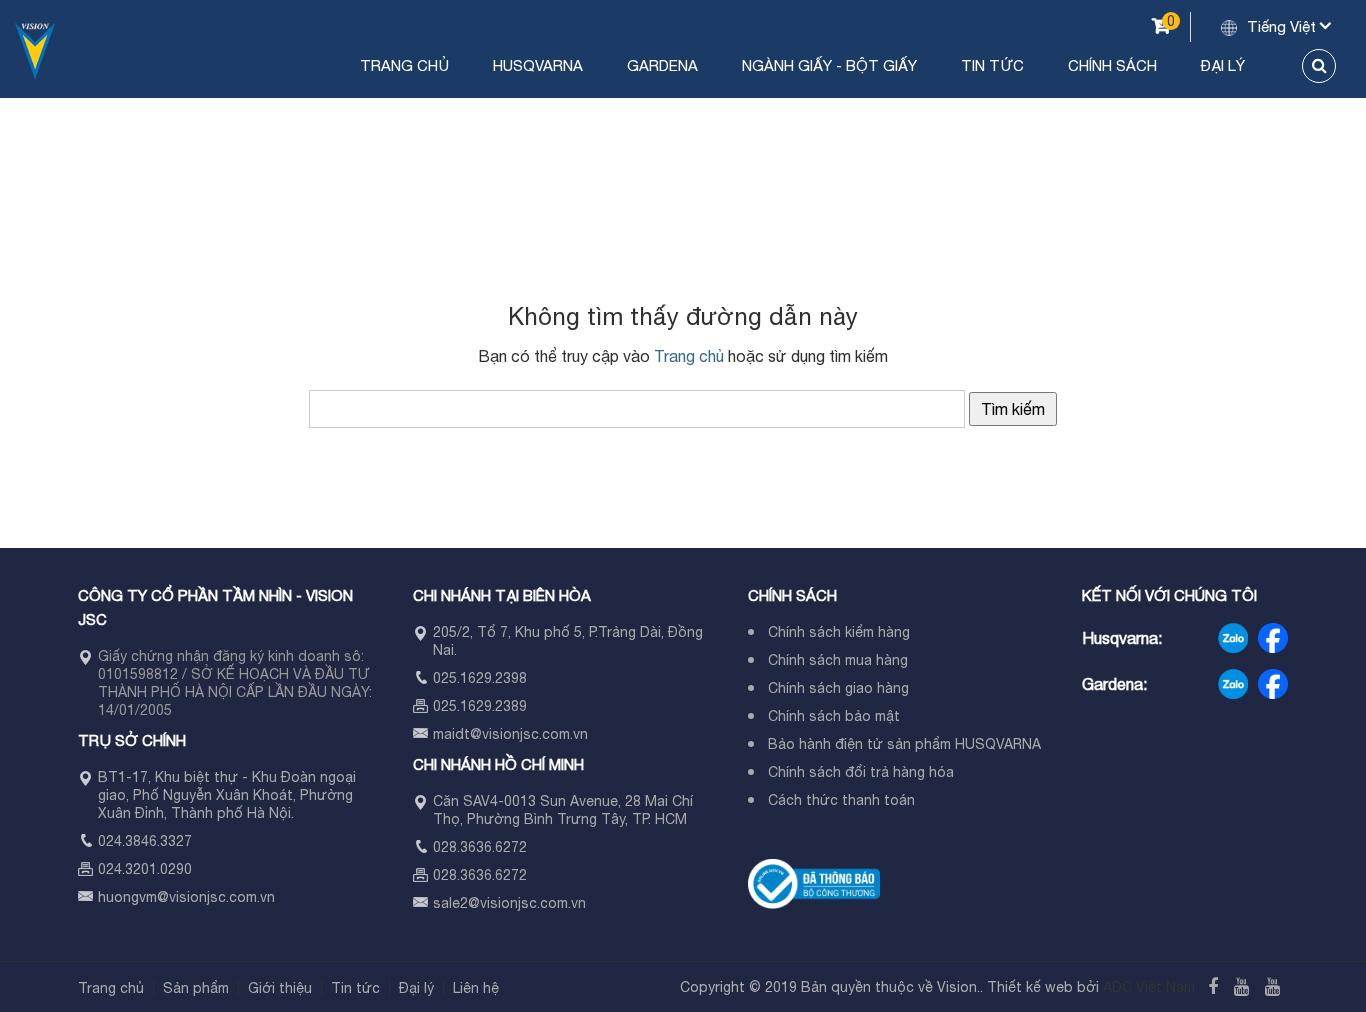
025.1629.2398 (480, 678)
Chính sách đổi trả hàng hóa (861, 772)
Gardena (662, 65)
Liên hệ (476, 988)
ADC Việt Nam (1149, 987)
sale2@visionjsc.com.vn (509, 903)
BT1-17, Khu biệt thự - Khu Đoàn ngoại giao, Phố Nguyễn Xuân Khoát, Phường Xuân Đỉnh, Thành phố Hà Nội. (227, 795)
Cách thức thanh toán (841, 800)
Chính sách (1112, 65)
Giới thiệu (280, 988)
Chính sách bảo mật (834, 716)
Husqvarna (538, 65)
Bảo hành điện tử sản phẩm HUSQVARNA (904, 744)
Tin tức (992, 65)
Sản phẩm (196, 988)
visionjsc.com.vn (222, 897)
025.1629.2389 (480, 706)
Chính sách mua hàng (838, 660)
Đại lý (1223, 65)
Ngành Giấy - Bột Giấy (829, 65)
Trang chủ (404, 65)
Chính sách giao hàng (838, 688)
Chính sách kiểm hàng (839, 632)
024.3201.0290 (145, 869)
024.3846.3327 (145, 841)
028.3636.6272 (480, 847)
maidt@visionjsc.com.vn (510, 734)
